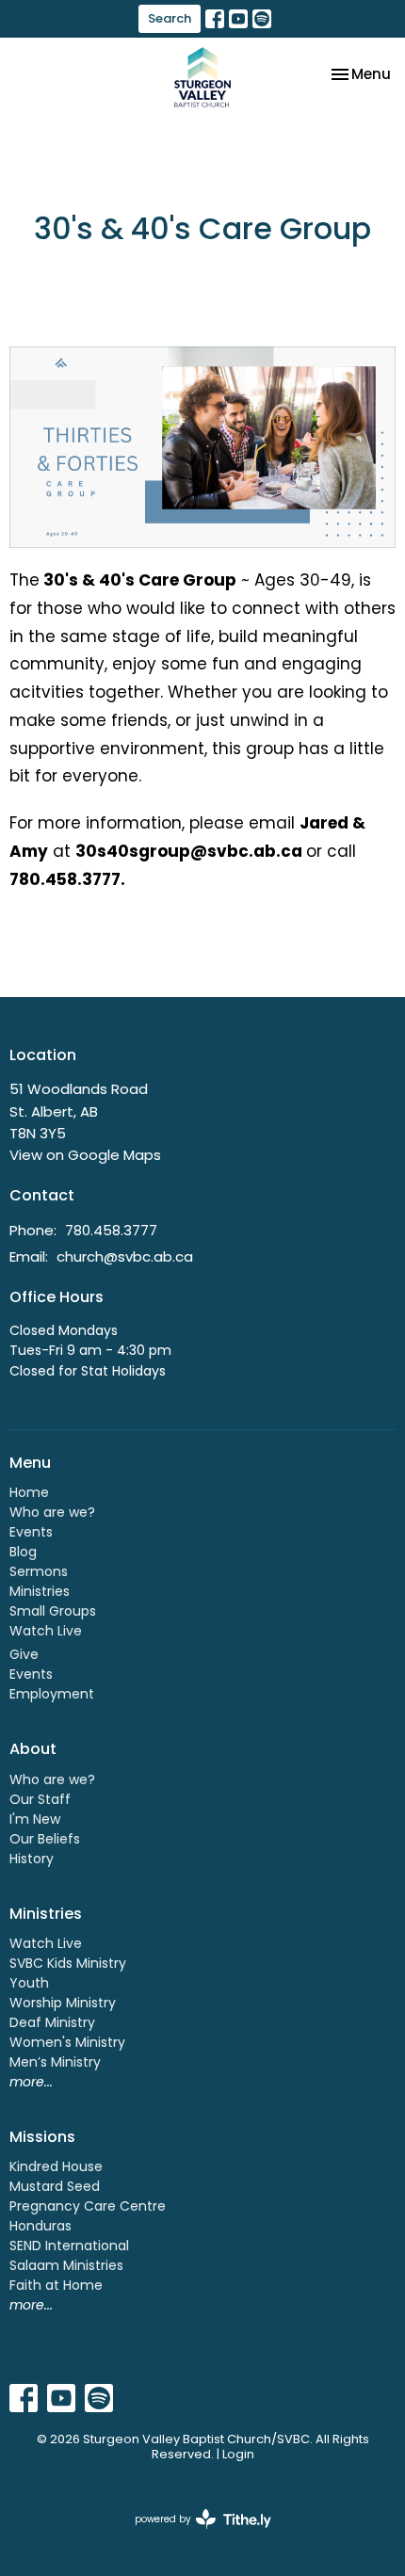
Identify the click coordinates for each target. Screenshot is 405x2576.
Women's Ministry (67, 2042)
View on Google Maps (85, 1155)
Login (238, 2454)
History (32, 1859)
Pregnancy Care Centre (88, 2206)
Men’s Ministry (55, 2062)
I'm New (35, 1819)
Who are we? (52, 1512)
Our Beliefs (45, 1839)
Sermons (39, 1571)
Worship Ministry (63, 2003)
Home (29, 1492)
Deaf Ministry (52, 2022)
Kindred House (56, 2166)
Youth (29, 1983)
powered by (194, 2535)
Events (31, 1532)
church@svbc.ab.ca (125, 1256)
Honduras (40, 2226)
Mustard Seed (55, 2186)
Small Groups (53, 1611)
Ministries (40, 1591)
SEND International (69, 2246)
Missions (42, 2137)
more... (31, 2082)
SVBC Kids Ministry (68, 1963)
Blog (23, 1552)
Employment (52, 1694)
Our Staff (40, 1799)
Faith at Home (56, 2285)
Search (170, 18)
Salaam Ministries (66, 2265)
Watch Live (46, 1631)
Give (24, 1654)
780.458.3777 (111, 1230)
